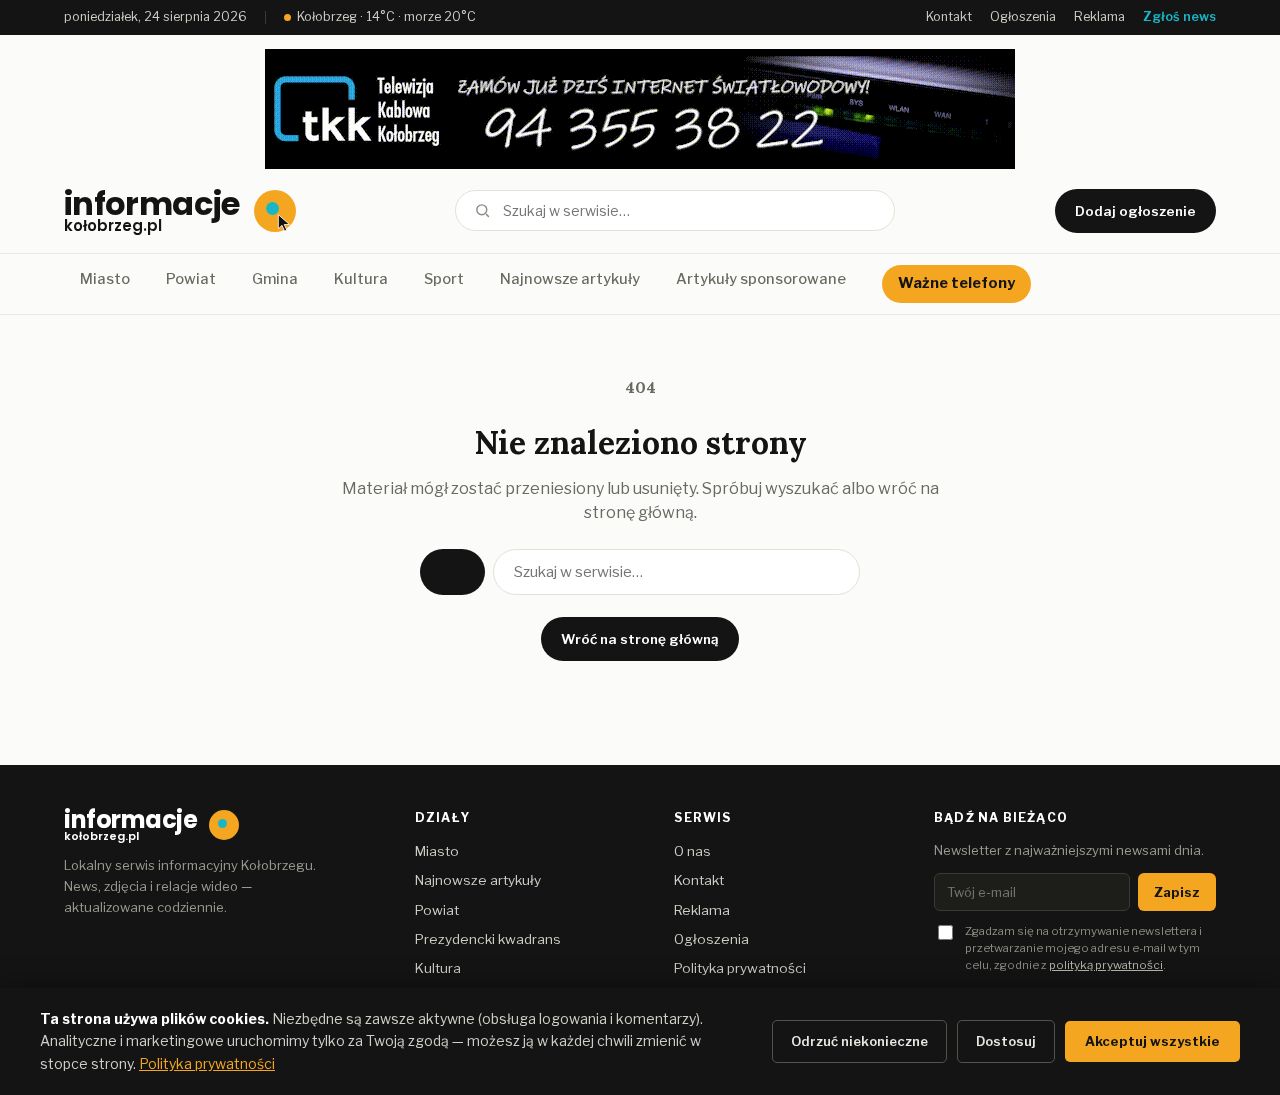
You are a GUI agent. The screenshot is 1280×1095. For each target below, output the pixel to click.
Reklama (1099, 16)
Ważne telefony (956, 283)
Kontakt (949, 16)
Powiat (191, 279)
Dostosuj (1006, 1041)
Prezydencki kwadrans (488, 939)
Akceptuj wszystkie (1152, 1041)
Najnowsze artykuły (570, 279)
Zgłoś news (1179, 16)
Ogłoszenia (1023, 16)
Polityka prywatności (740, 968)
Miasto (105, 279)
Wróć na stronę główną (640, 639)
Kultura (361, 279)
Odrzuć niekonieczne (859, 1041)
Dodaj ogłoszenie (1135, 211)
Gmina (275, 279)
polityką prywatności (1106, 965)
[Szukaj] (482, 210)
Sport (444, 279)
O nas (692, 851)
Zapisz (1177, 892)
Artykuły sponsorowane (761, 279)
